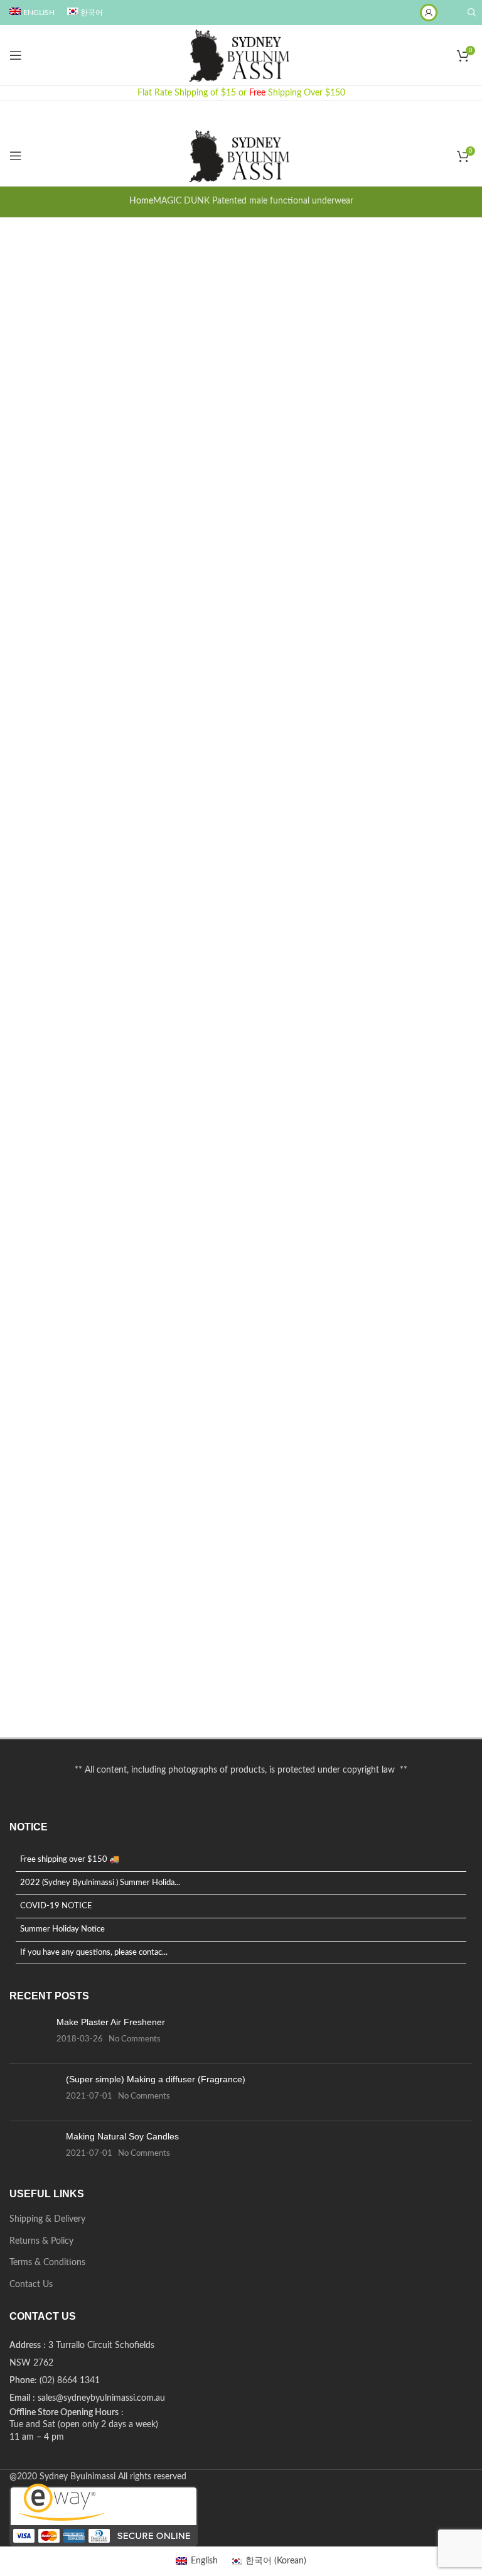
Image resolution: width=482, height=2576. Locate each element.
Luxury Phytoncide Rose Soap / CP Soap (135, 512)
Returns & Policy (41, 2241)
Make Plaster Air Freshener (111, 2022)
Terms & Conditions (47, 2263)
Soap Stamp (47, 773)
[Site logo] (241, 55)
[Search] (470, 13)
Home (141, 201)
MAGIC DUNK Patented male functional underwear (164, 252)
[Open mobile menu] (16, 55)
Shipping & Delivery (47, 2219)
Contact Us (31, 2285)
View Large (50, 479)
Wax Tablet (43, 1441)
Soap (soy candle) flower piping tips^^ (123, 1242)
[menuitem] (32, 13)
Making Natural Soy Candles (122, 2136)
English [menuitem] (204, 2561)
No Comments (135, 2039)
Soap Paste (45, 997)
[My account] (429, 13)
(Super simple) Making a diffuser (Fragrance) (156, 2079)
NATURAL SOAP (62, 1702)
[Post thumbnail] (28, 2035)
